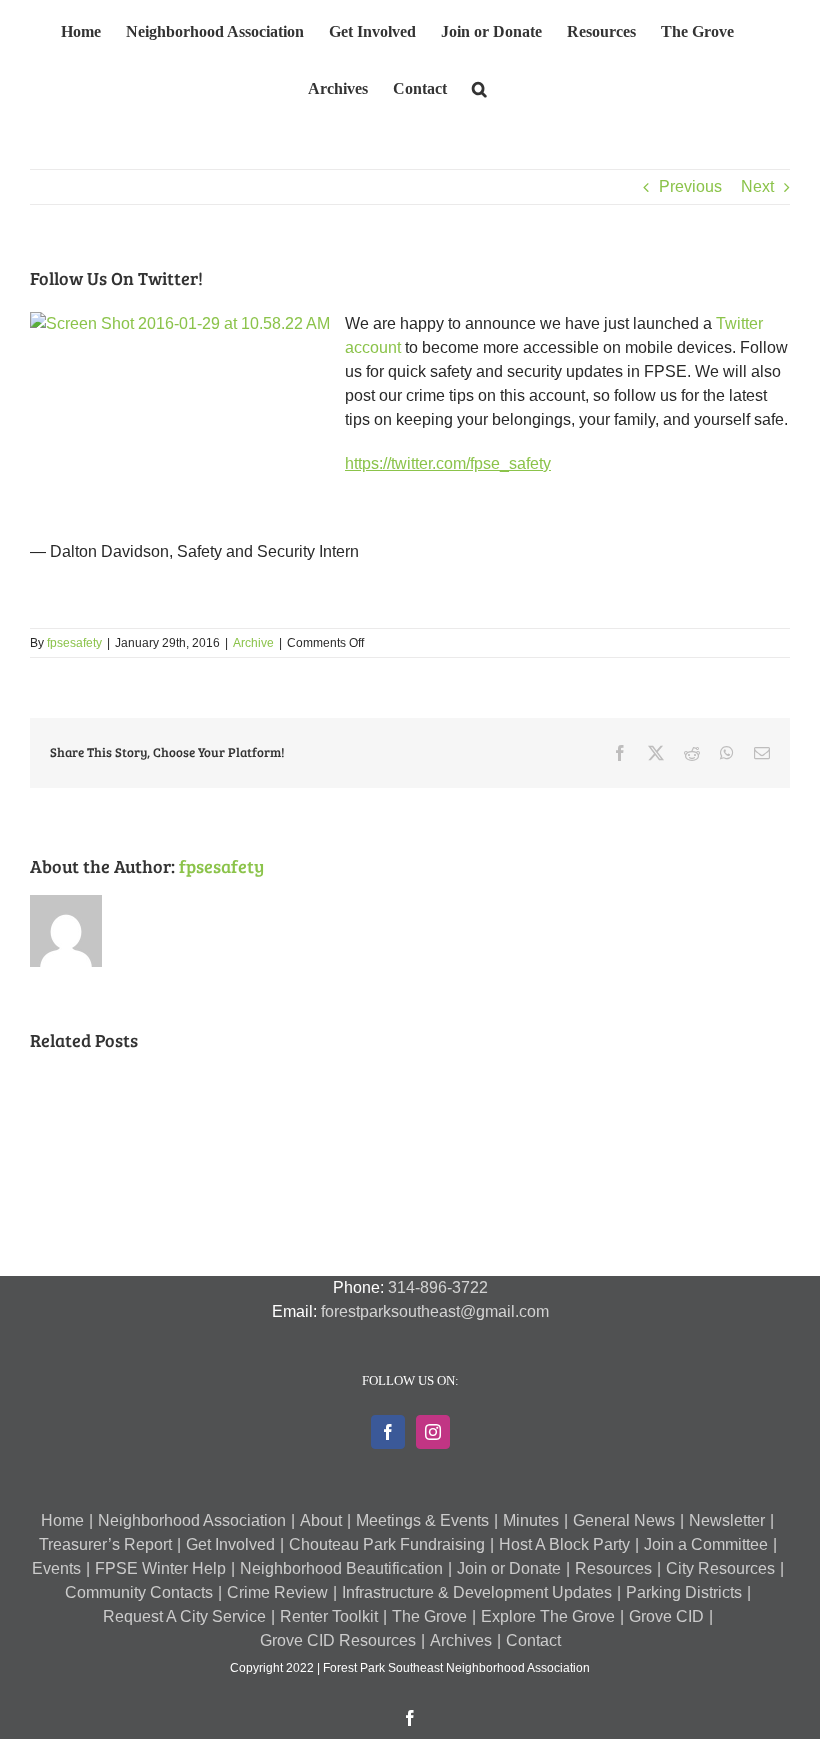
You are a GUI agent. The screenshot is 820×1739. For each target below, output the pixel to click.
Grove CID (666, 1616)
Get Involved (230, 1544)
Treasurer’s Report (105, 1544)
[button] (479, 85)
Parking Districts (684, 1592)
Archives (461, 1640)
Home (62, 1520)
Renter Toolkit (329, 1616)
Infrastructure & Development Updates (477, 1592)
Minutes (531, 1520)
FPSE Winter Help (160, 1568)
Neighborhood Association (192, 1520)
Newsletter (727, 1520)
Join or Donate (509, 1568)
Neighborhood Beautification (341, 1568)
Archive (253, 643)
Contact (533, 1640)
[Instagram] (433, 1432)
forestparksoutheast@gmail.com (435, 1311)
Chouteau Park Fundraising (387, 1544)
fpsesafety (74, 643)
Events (56, 1568)
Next (757, 186)
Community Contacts (139, 1592)
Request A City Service (184, 1616)
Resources (613, 1568)
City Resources (720, 1568)
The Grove (429, 1616)
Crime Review (277, 1592)
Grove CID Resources (338, 1640)
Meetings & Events (422, 1520)
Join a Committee (706, 1544)
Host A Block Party (564, 1544)
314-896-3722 (438, 1287)
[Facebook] (388, 1432)
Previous (690, 186)
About (321, 1520)
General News (624, 1520)
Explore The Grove (548, 1616)
